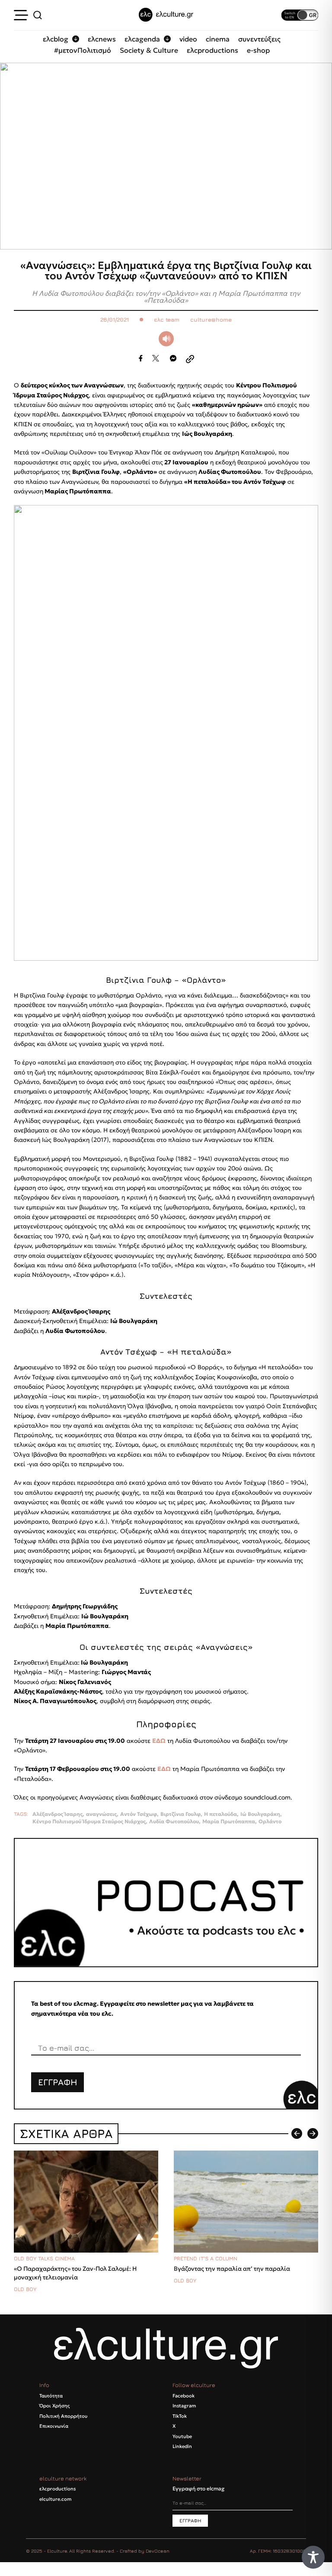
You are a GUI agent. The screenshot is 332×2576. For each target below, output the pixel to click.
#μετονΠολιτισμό (83, 50)
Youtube (182, 2436)
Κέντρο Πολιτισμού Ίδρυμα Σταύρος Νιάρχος (89, 1822)
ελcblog (56, 39)
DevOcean (158, 2551)
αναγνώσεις (101, 1814)
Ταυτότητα (51, 2396)
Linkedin (182, 2446)
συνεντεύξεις (259, 39)
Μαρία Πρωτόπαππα (229, 1822)
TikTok (180, 2416)
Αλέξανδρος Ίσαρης (57, 1814)
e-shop (258, 50)
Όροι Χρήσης (54, 2406)
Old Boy (25, 2289)
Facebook (184, 2396)
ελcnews (102, 39)
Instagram (184, 2406)
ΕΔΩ (159, 1741)
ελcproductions (212, 50)
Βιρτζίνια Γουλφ (180, 1814)
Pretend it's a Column (206, 2258)
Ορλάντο (270, 1822)
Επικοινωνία (54, 2426)
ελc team (167, 320)
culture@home (211, 320)
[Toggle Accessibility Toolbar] (313, 2557)
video (188, 39)
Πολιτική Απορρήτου (63, 2416)
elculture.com (55, 2499)
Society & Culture (149, 50)
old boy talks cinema (44, 2258)
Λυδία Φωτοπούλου (174, 1822)
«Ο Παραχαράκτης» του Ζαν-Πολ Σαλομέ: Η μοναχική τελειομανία (75, 2273)
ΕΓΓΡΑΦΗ (58, 2082)
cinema (218, 39)
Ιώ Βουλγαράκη (260, 1814)
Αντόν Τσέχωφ (139, 1814)
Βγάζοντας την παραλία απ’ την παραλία (232, 2269)
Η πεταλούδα (220, 1814)
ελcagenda (142, 39)
